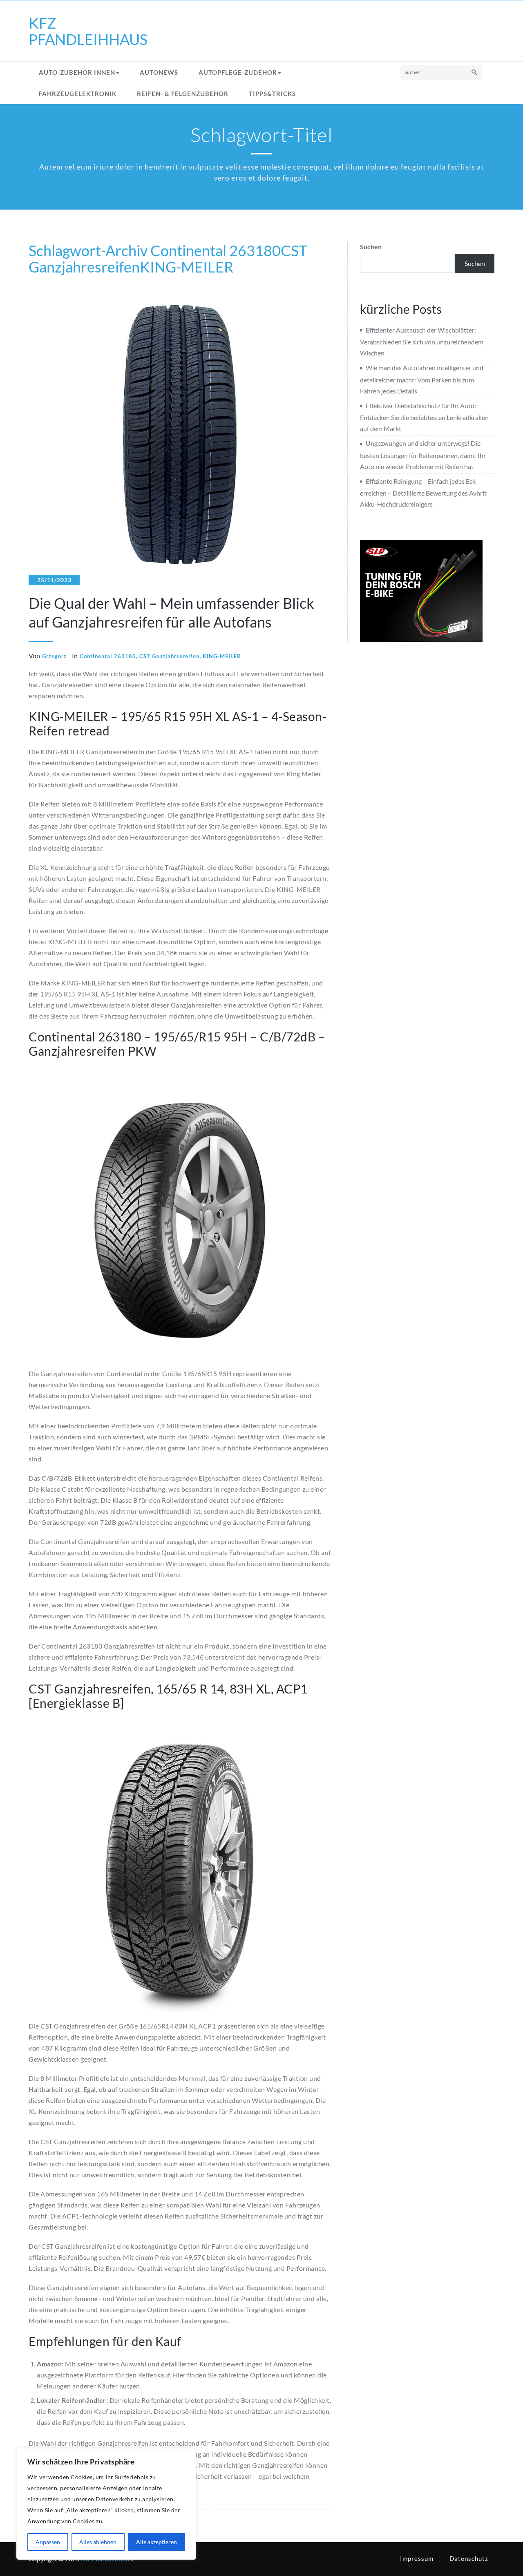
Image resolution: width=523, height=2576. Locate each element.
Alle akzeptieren (156, 2542)
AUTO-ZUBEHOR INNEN (77, 72)
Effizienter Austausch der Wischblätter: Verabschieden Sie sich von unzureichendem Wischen (422, 341)
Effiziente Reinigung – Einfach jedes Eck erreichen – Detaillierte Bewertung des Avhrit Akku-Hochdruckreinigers (423, 493)
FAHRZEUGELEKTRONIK (78, 94)
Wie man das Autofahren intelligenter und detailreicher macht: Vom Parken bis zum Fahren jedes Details (422, 379)
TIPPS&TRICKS (272, 94)
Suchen (371, 247)
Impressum (417, 2558)
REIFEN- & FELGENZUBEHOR (183, 94)
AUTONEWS (159, 72)
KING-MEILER (187, 267)
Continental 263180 (216, 250)
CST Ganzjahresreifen (169, 656)
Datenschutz (469, 2558)
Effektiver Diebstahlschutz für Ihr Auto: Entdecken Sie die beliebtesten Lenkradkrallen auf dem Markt (424, 417)
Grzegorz (54, 656)
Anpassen (48, 2542)
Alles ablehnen (98, 2542)
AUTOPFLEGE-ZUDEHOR (238, 72)
